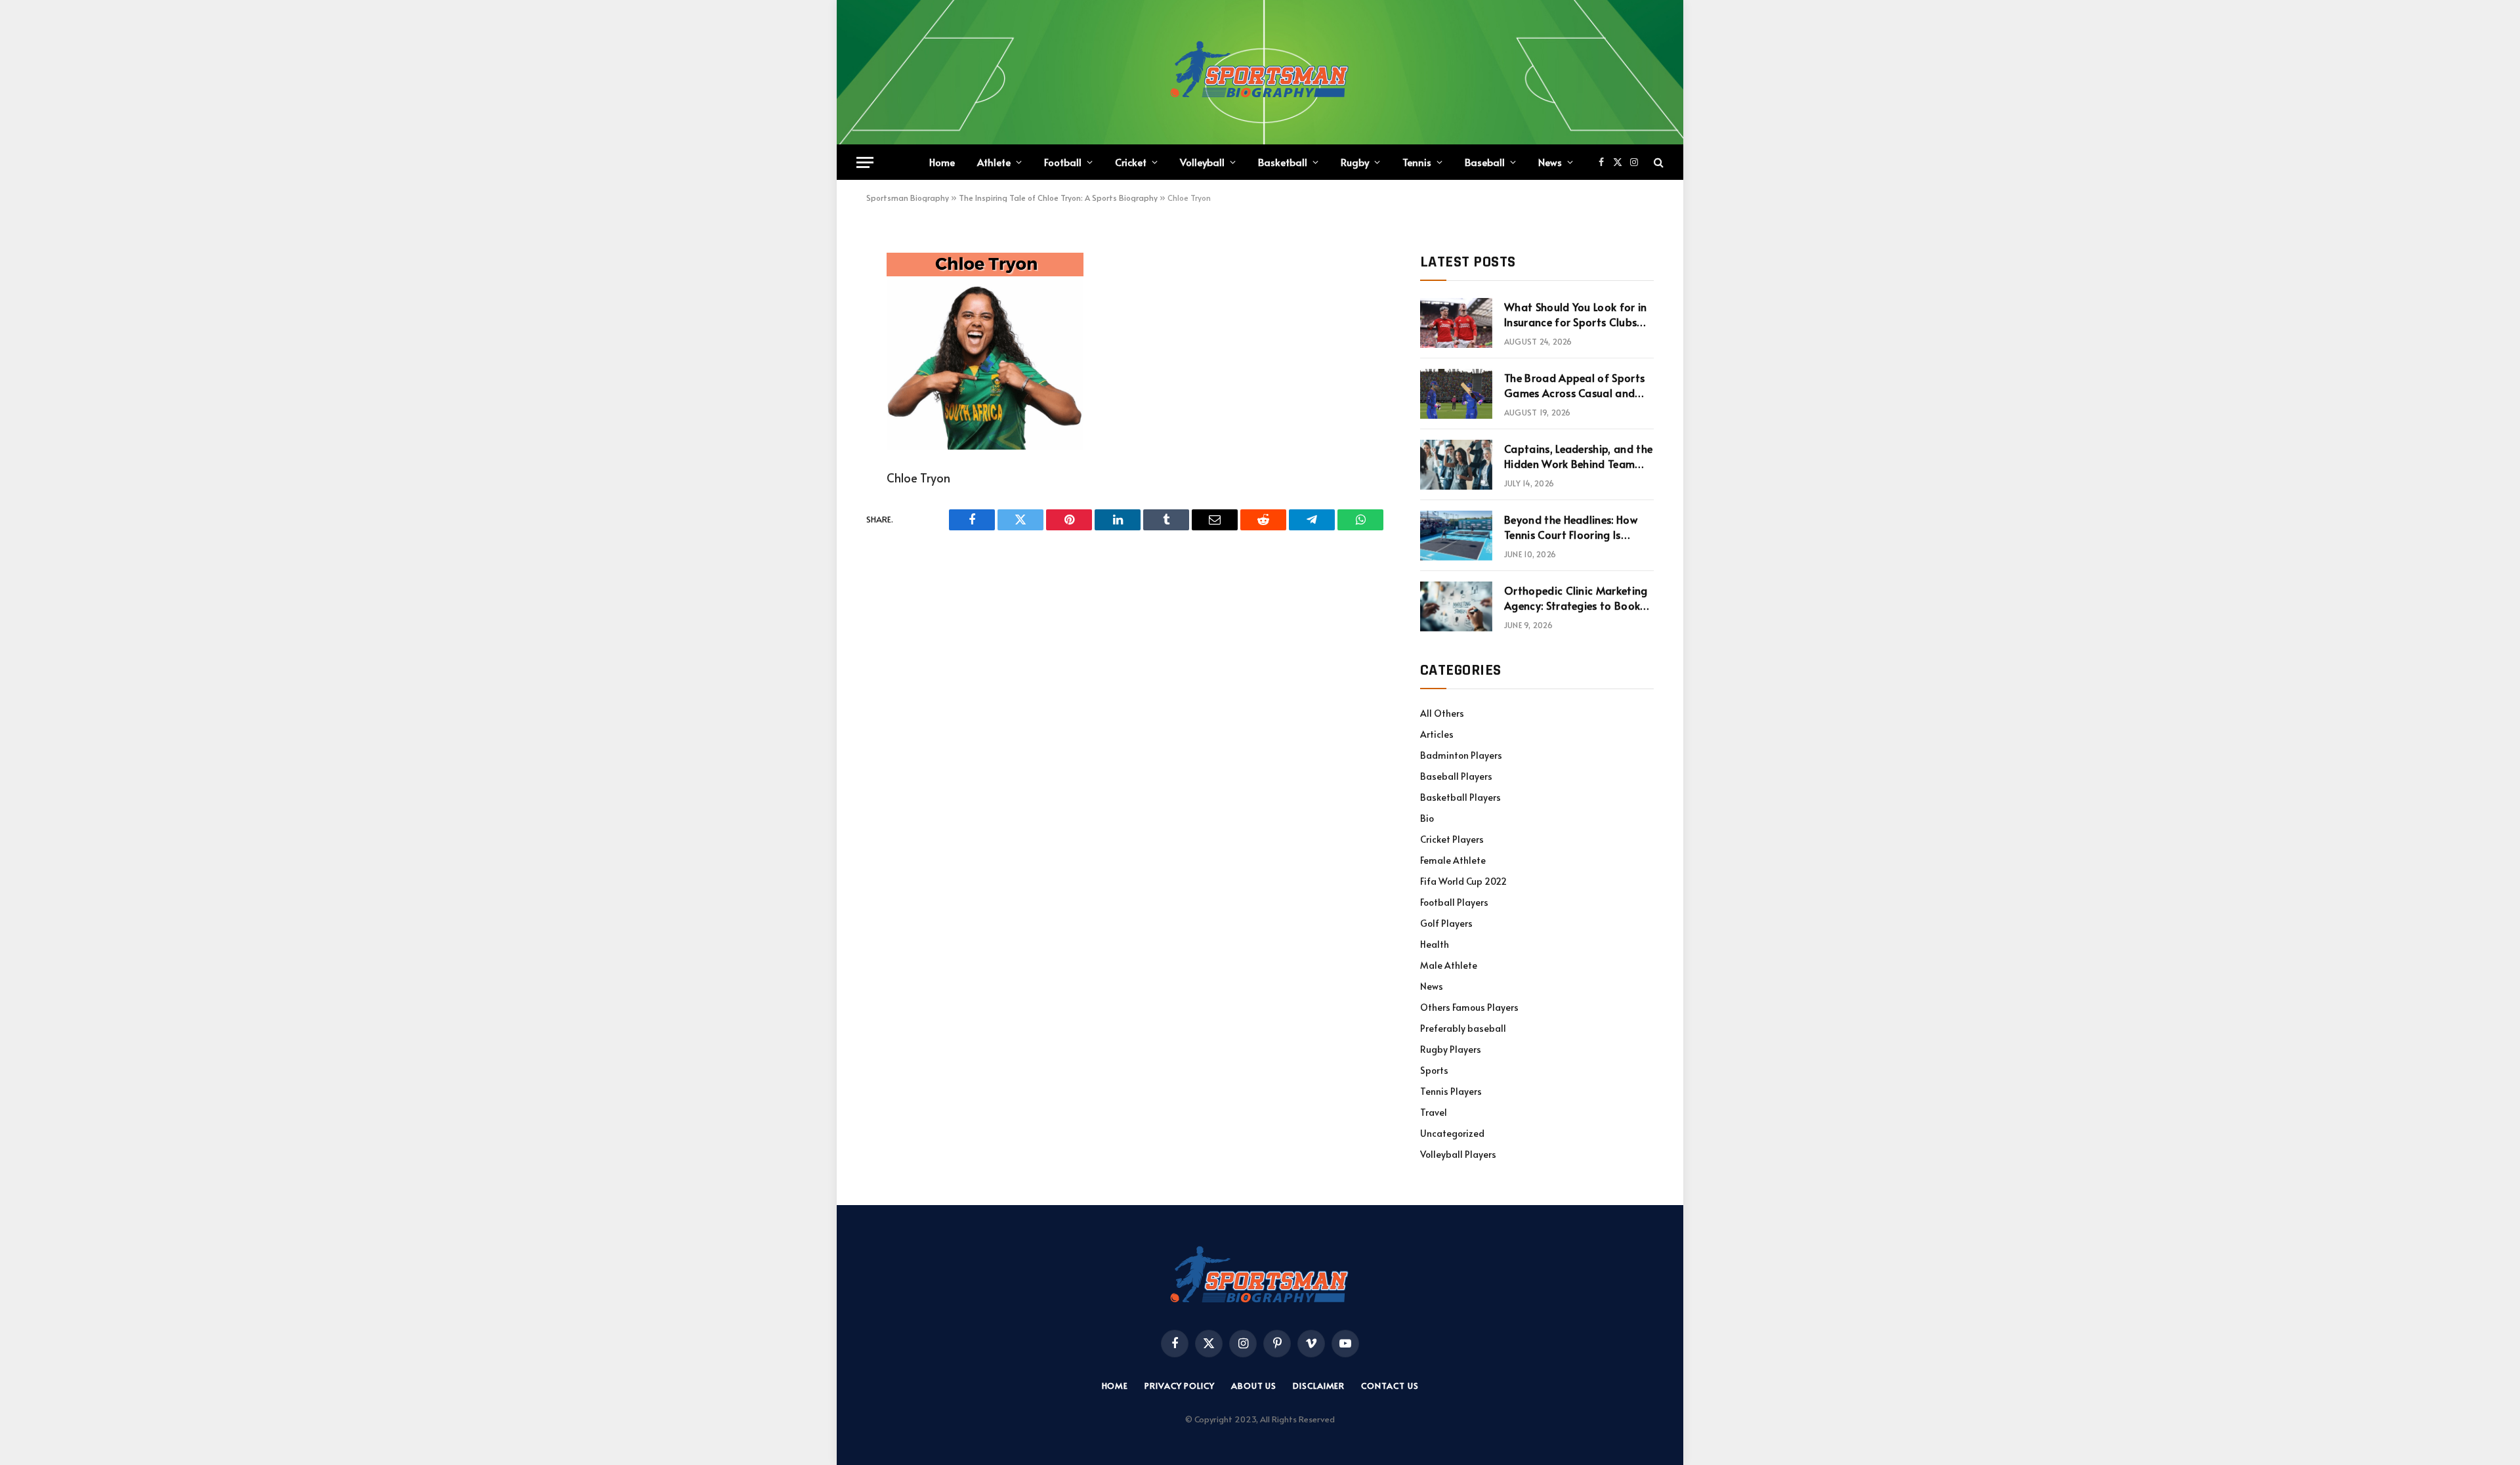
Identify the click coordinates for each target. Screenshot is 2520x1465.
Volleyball (1202, 162)
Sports (1434, 1070)
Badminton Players (1461, 755)
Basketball (1283, 162)
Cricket (1131, 162)
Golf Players (1446, 923)
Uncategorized (1452, 1133)
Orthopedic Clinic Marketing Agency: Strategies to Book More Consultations (1576, 598)
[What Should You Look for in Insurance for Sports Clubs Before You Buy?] (1456, 323)
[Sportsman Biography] (1260, 72)
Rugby (1355, 162)
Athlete (994, 162)
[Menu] (865, 162)
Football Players (1454, 902)
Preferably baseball (1463, 1028)
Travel (1434, 1112)
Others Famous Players (1469, 1007)
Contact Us (1390, 1386)
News (1550, 162)
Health (1435, 944)
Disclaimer (1319, 1386)
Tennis (1417, 162)
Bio (1427, 818)
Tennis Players (1451, 1091)
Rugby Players (1451, 1049)
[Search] (1657, 162)
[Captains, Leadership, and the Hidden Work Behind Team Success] (1456, 465)
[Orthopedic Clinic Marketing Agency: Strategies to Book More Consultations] (1456, 606)
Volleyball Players (1458, 1154)
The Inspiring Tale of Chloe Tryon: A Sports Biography (1058, 198)
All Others (1442, 713)
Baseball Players (1456, 776)
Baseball (1485, 162)
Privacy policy (1180, 1386)
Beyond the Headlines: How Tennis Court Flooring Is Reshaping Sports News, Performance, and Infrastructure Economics (1571, 527)
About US (1254, 1386)
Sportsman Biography (908, 198)
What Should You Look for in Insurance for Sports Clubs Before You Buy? (1576, 314)
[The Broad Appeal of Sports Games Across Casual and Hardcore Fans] (1456, 394)
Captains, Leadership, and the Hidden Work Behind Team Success (1578, 456)
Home (942, 162)
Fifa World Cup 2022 (1463, 881)
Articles (1437, 734)
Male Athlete (1449, 965)
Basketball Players (1460, 797)
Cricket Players (1452, 839)
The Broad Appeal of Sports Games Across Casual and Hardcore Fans (1574, 385)
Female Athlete (1453, 860)
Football (1063, 162)
